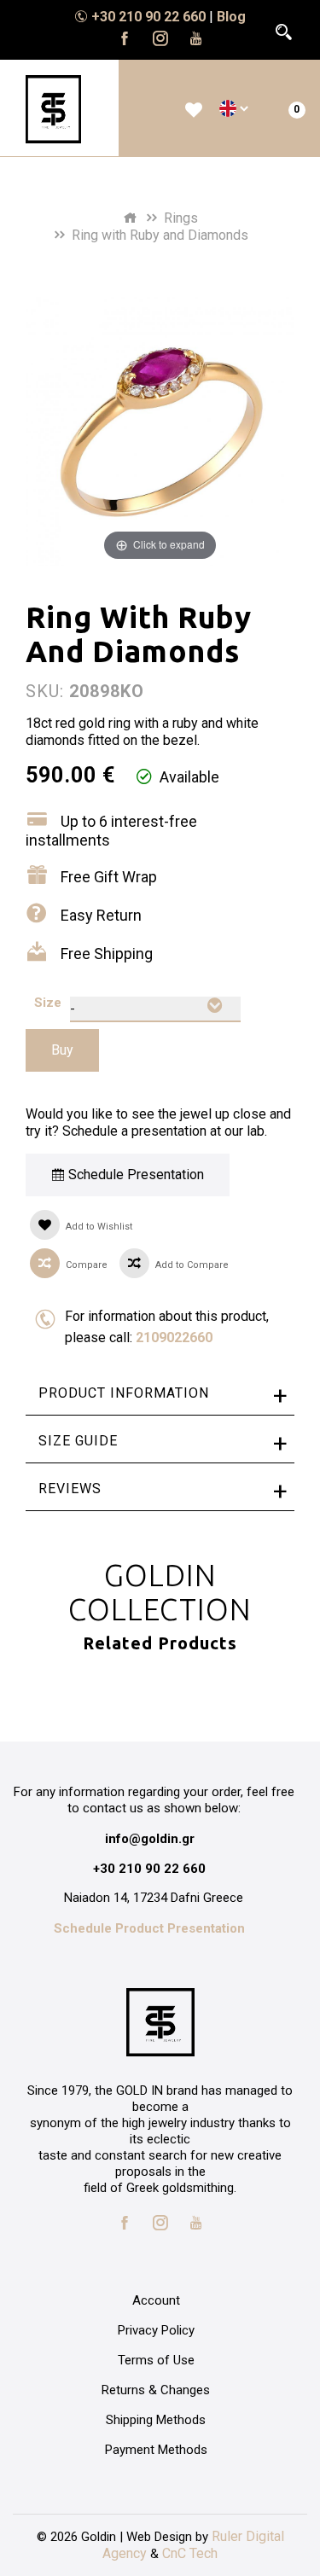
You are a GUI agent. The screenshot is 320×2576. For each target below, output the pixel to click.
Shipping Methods (156, 2420)
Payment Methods (156, 2450)
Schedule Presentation (134, 1175)
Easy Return (101, 915)
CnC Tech (190, 2553)
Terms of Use (156, 2360)
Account (156, 2300)
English (228, 108)
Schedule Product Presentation (149, 1928)
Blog (231, 17)
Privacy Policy (156, 2330)
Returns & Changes (156, 2390)
